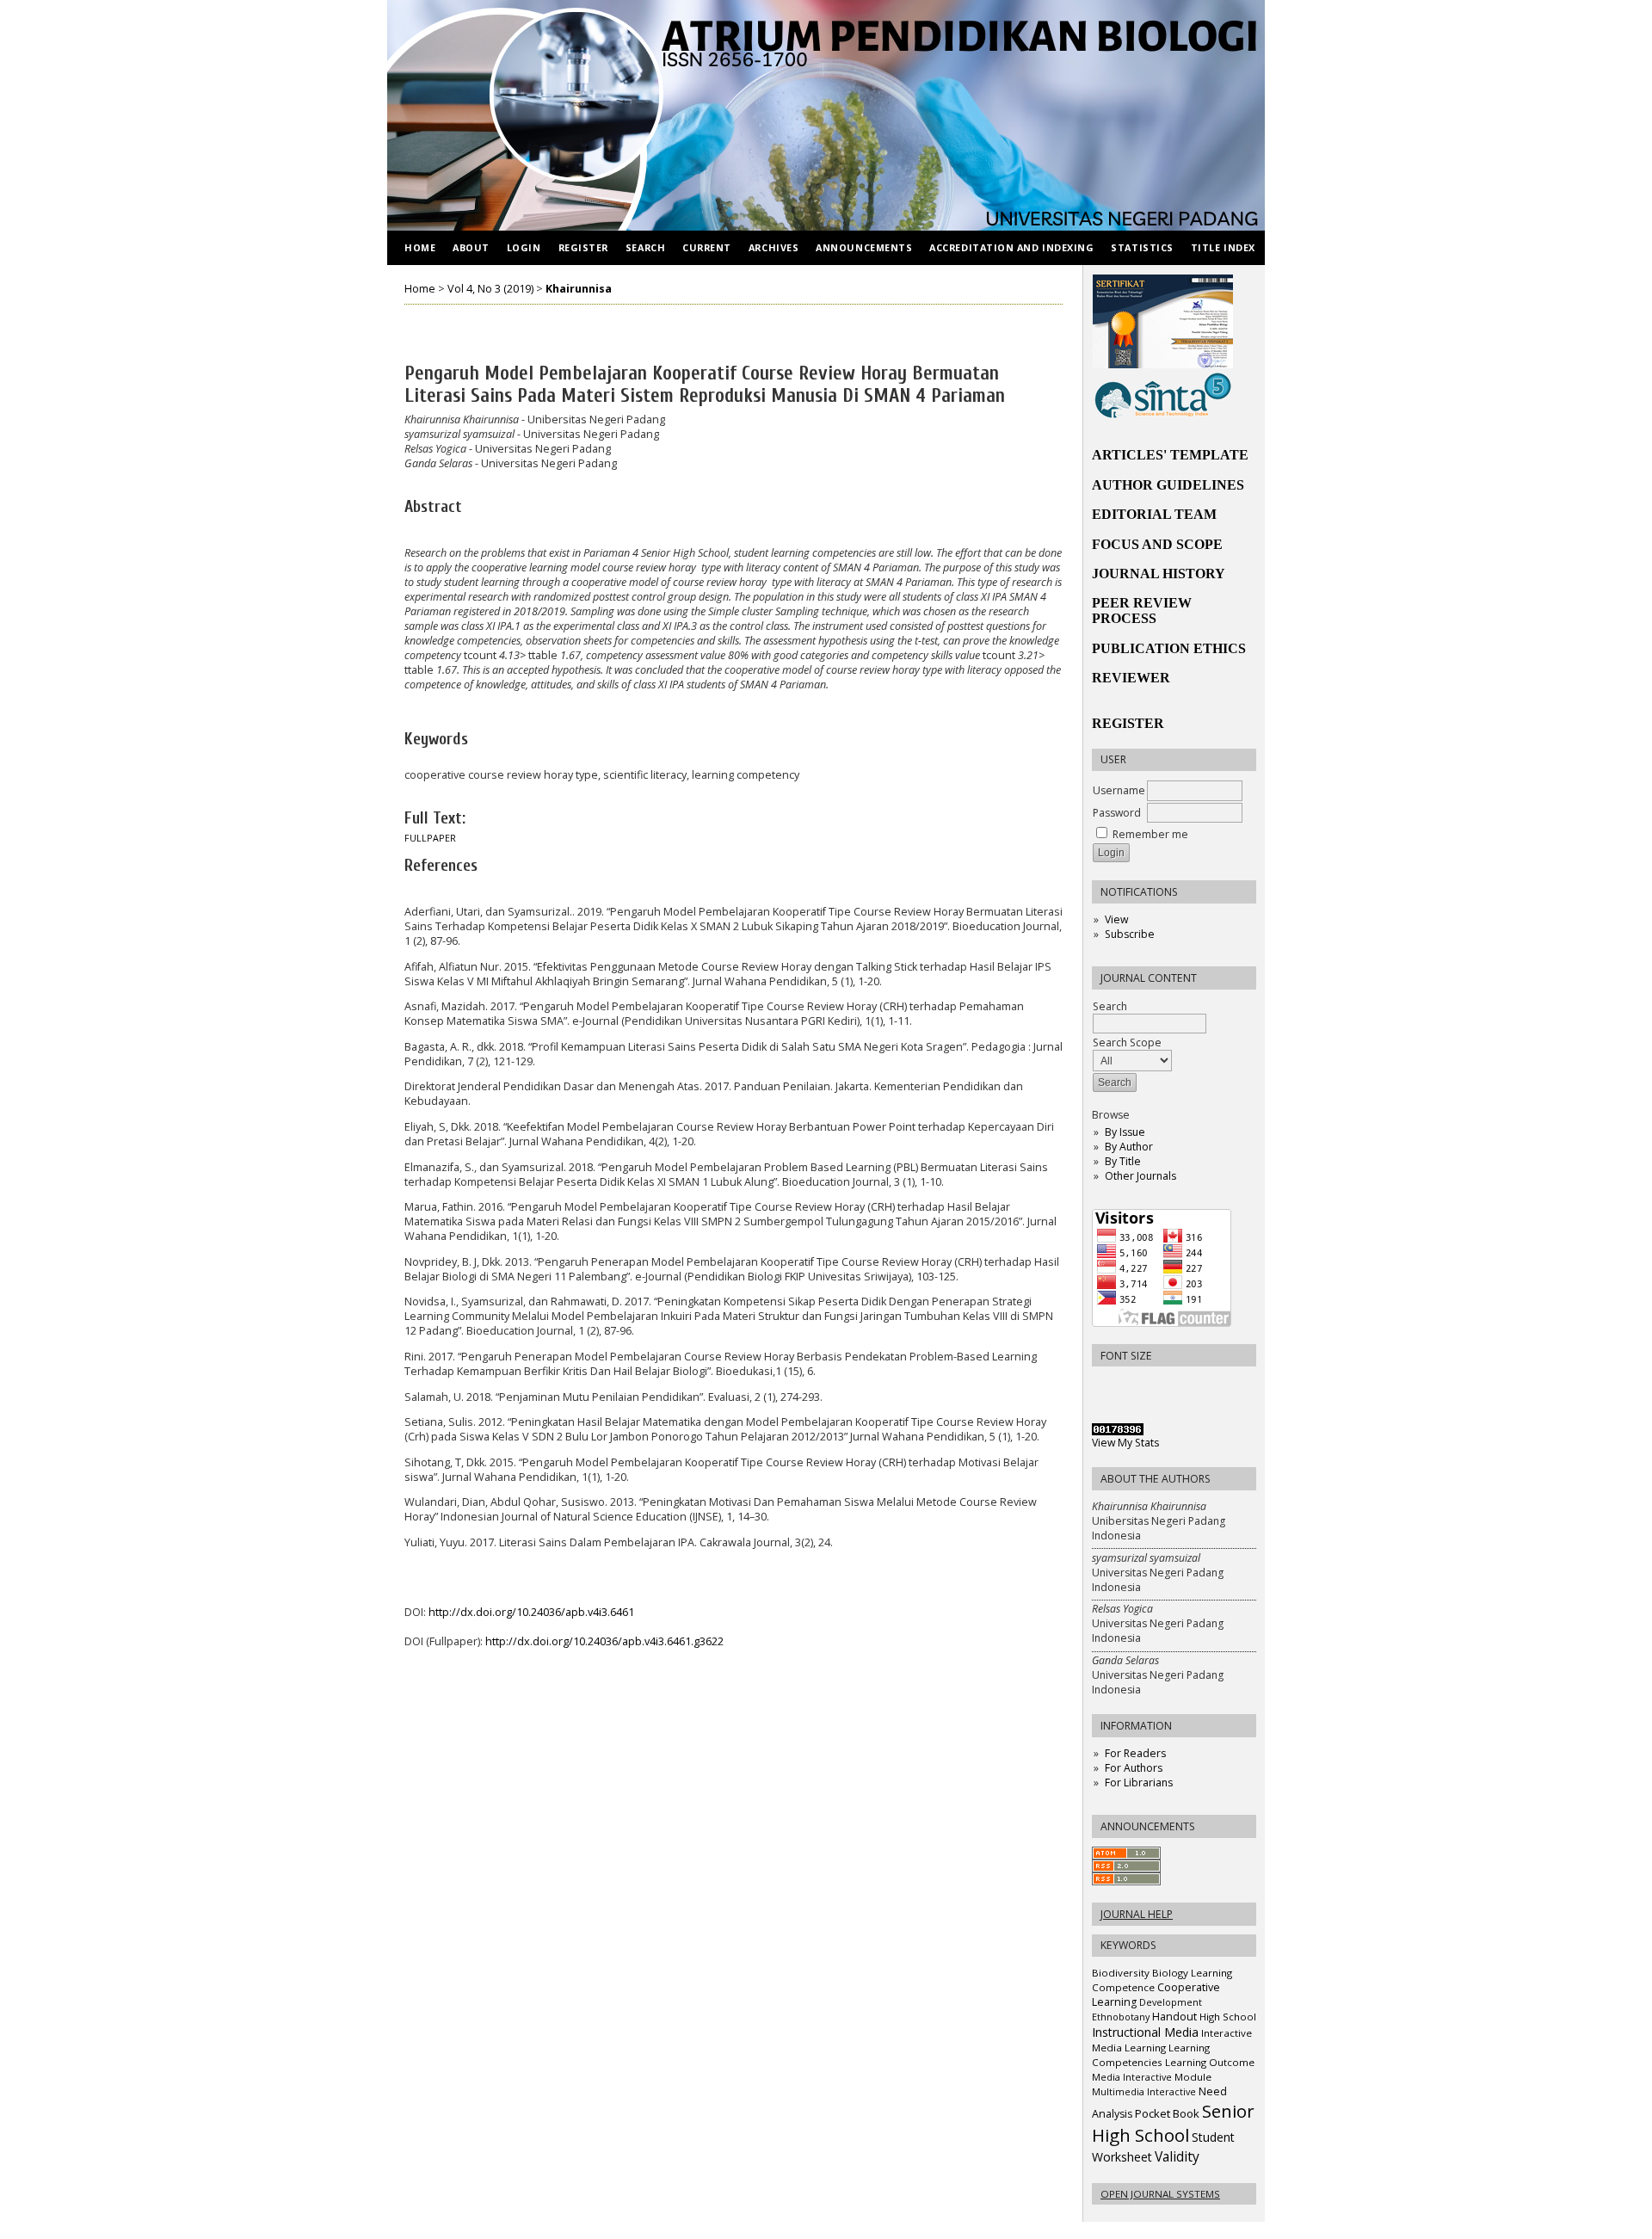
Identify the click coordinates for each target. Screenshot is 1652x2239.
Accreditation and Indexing (1011, 247)
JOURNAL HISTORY (1159, 574)
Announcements (864, 247)
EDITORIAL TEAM (1154, 514)
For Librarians (1139, 1783)
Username (1119, 790)
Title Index (1223, 247)
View (1116, 919)
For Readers (1135, 1753)
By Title (1123, 1161)
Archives (774, 247)
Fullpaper (430, 838)
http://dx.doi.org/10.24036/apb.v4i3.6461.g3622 (604, 1641)
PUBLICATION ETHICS (1169, 648)
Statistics (1142, 247)
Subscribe (1130, 934)
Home (420, 247)
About (471, 247)
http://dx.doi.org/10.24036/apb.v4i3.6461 (531, 1612)
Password (1117, 813)
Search (1110, 1006)
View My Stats (1125, 1443)
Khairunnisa (579, 289)
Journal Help (1137, 1914)
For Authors (1134, 1768)
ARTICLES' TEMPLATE (1170, 455)
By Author (1129, 1147)
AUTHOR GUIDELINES (1168, 485)
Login (524, 247)
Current (707, 247)
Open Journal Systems (1160, 2194)
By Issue (1125, 1132)
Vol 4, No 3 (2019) (490, 289)
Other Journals (1140, 1176)
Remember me (1150, 834)
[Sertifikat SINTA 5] (1163, 415)
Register (583, 247)
